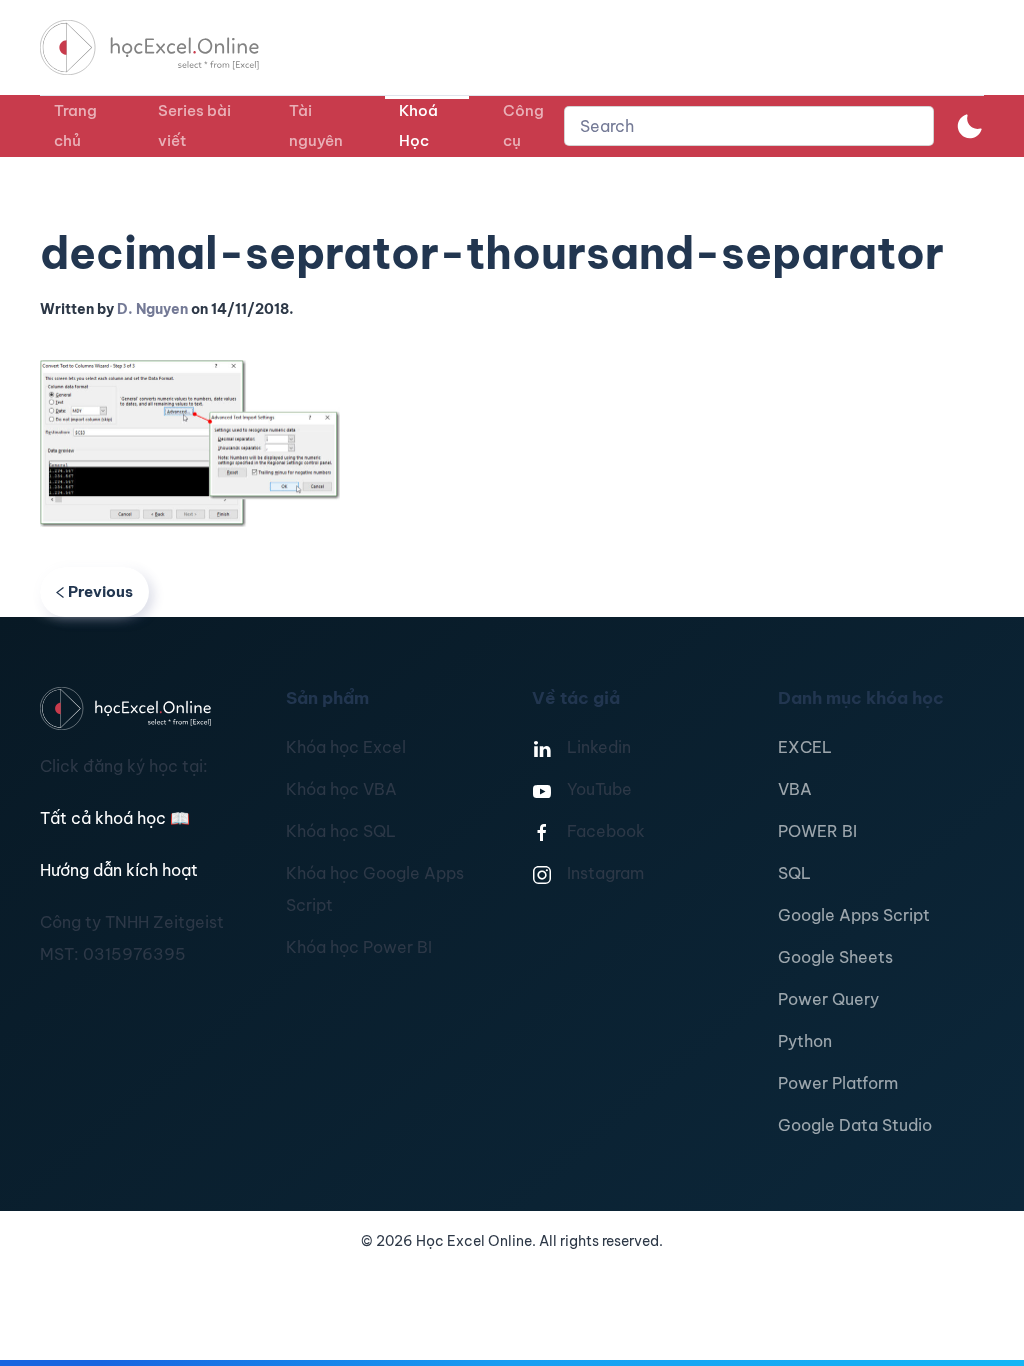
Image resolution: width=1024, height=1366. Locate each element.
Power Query (828, 999)
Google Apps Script (854, 915)
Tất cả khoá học (115, 818)
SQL (794, 873)
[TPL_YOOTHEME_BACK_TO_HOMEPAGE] (168, 47)
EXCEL (805, 747)
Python (805, 1041)
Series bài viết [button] (194, 125)
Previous (100, 591)
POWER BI (817, 831)
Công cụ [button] (523, 125)
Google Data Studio (855, 1125)
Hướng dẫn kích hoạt (119, 870)
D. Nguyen (152, 309)
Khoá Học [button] (418, 125)
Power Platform (838, 1083)
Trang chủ (75, 125)
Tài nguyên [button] (316, 125)
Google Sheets (835, 957)
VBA (795, 789)
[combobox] (749, 126)
